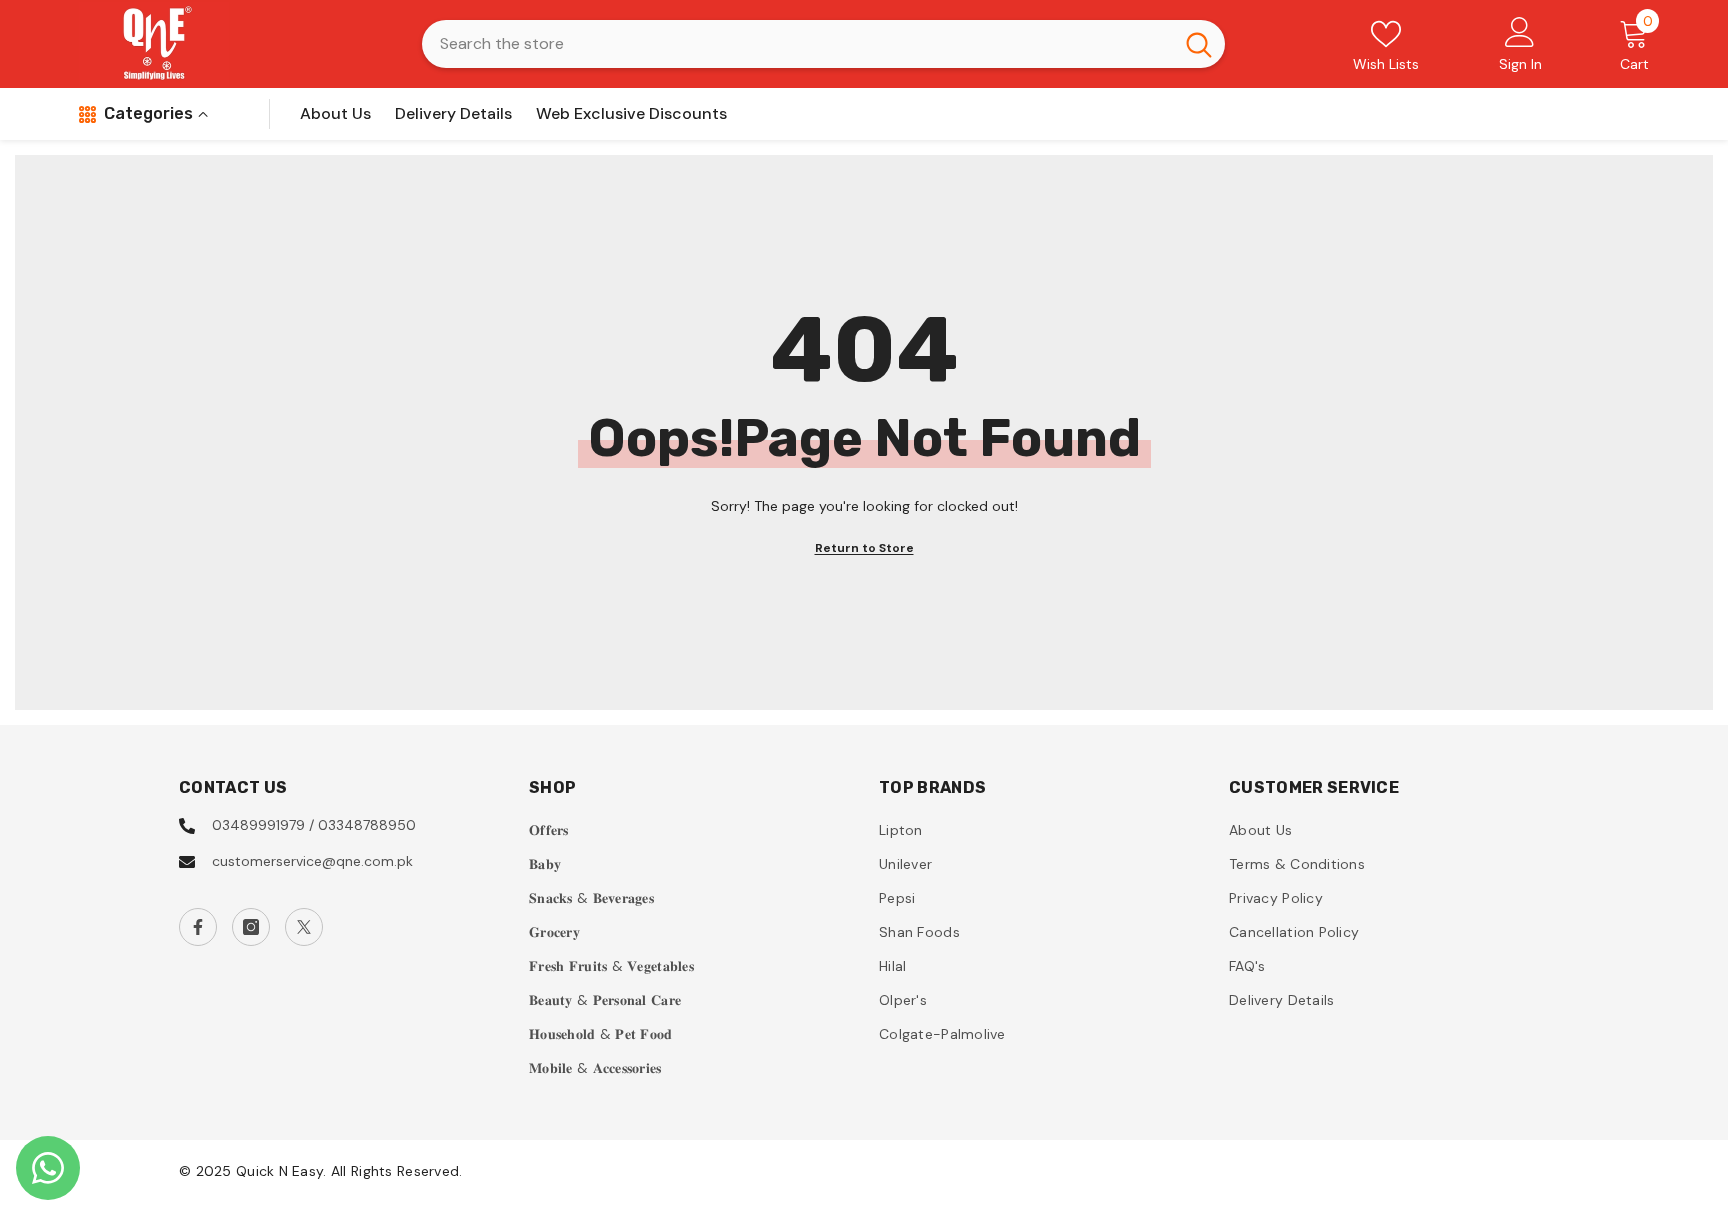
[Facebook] (198, 927)
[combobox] (797, 44)
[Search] (823, 44)
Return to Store (864, 548)
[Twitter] (304, 927)
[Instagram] (251, 927)
